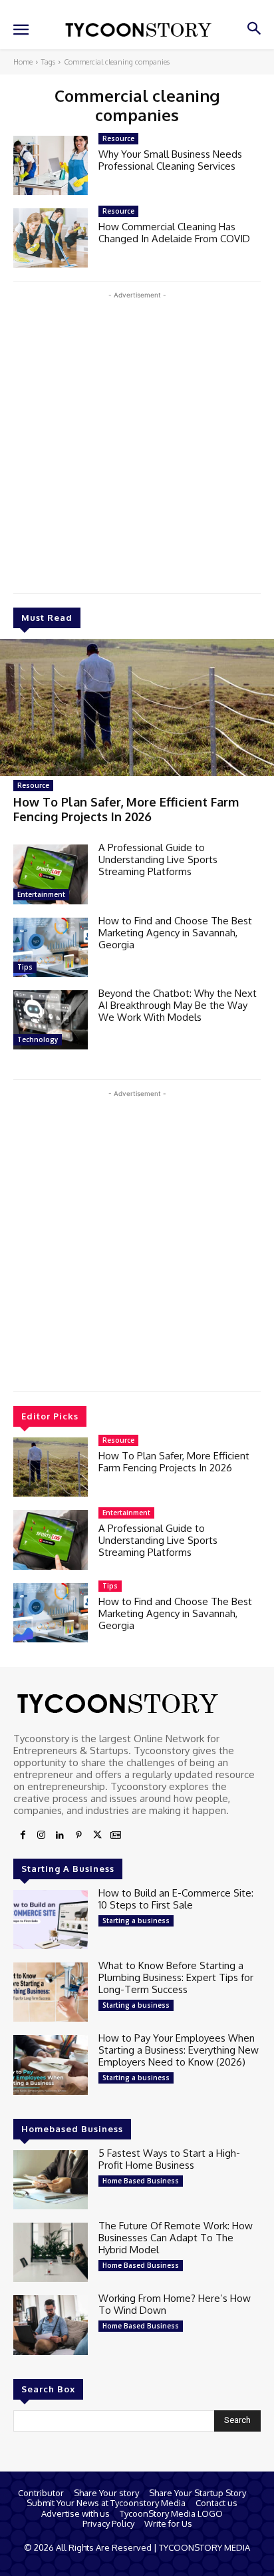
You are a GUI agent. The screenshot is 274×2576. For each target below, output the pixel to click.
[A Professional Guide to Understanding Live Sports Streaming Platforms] (51, 874)
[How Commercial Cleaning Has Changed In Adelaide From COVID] (51, 238)
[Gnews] (116, 1835)
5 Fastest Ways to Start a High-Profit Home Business (169, 2159)
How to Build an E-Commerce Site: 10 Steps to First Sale (176, 1899)
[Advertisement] (137, 439)
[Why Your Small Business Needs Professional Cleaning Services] (51, 165)
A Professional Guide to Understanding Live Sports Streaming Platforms (158, 859)
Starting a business (136, 1921)
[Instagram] (41, 1835)
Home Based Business (141, 2181)
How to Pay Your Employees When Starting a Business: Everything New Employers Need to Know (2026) (179, 2050)
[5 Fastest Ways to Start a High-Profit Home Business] (51, 2180)
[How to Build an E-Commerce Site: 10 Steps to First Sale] (51, 1920)
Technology (38, 1039)
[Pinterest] (78, 1835)
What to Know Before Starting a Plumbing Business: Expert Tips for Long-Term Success (176, 1977)
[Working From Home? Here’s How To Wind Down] (51, 2325)
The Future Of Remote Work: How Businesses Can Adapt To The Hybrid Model (176, 2238)
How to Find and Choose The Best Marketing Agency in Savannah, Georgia (175, 933)
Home (23, 62)
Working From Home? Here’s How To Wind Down (175, 2304)
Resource (33, 785)
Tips (25, 967)
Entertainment (41, 894)
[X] (97, 1835)
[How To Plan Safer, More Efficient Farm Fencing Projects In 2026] (137, 707)
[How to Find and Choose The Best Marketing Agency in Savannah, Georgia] (51, 947)
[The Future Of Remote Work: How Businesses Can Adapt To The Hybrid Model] (51, 2252)
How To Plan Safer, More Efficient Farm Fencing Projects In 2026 (126, 809)
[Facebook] (23, 1835)
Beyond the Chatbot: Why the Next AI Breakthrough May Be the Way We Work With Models (178, 1005)
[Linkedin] (60, 1835)
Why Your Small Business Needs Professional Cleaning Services (170, 160)
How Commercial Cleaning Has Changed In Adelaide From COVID (174, 233)
